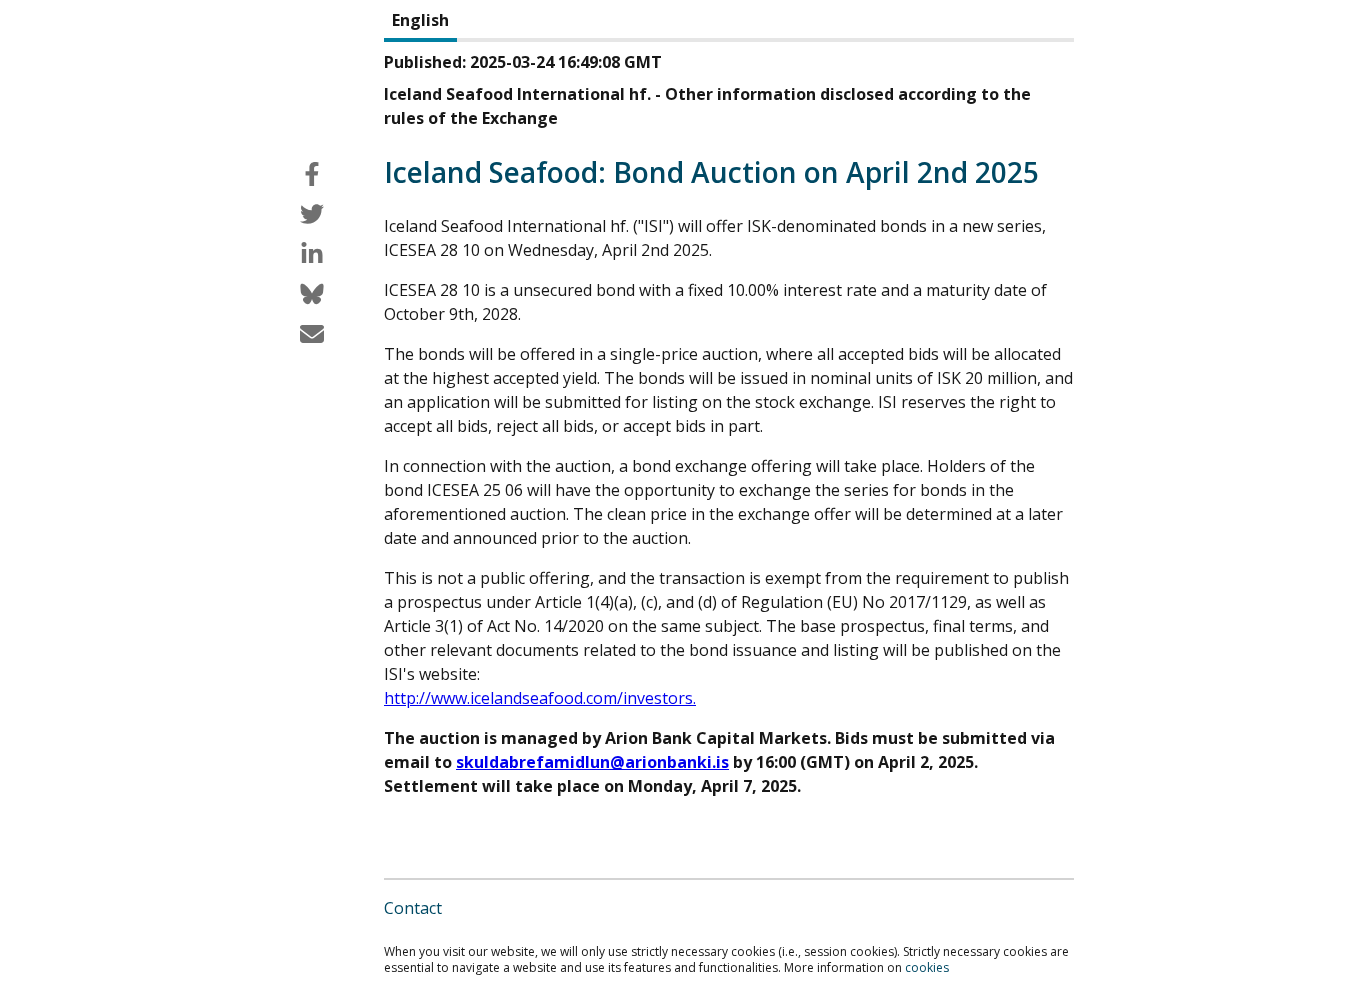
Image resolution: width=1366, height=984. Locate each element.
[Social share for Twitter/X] (312, 214)
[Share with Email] (312, 334)
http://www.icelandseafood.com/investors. (540, 698)
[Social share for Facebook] (312, 174)
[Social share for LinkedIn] (312, 254)
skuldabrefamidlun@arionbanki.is (592, 762)
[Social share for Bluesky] (312, 294)
